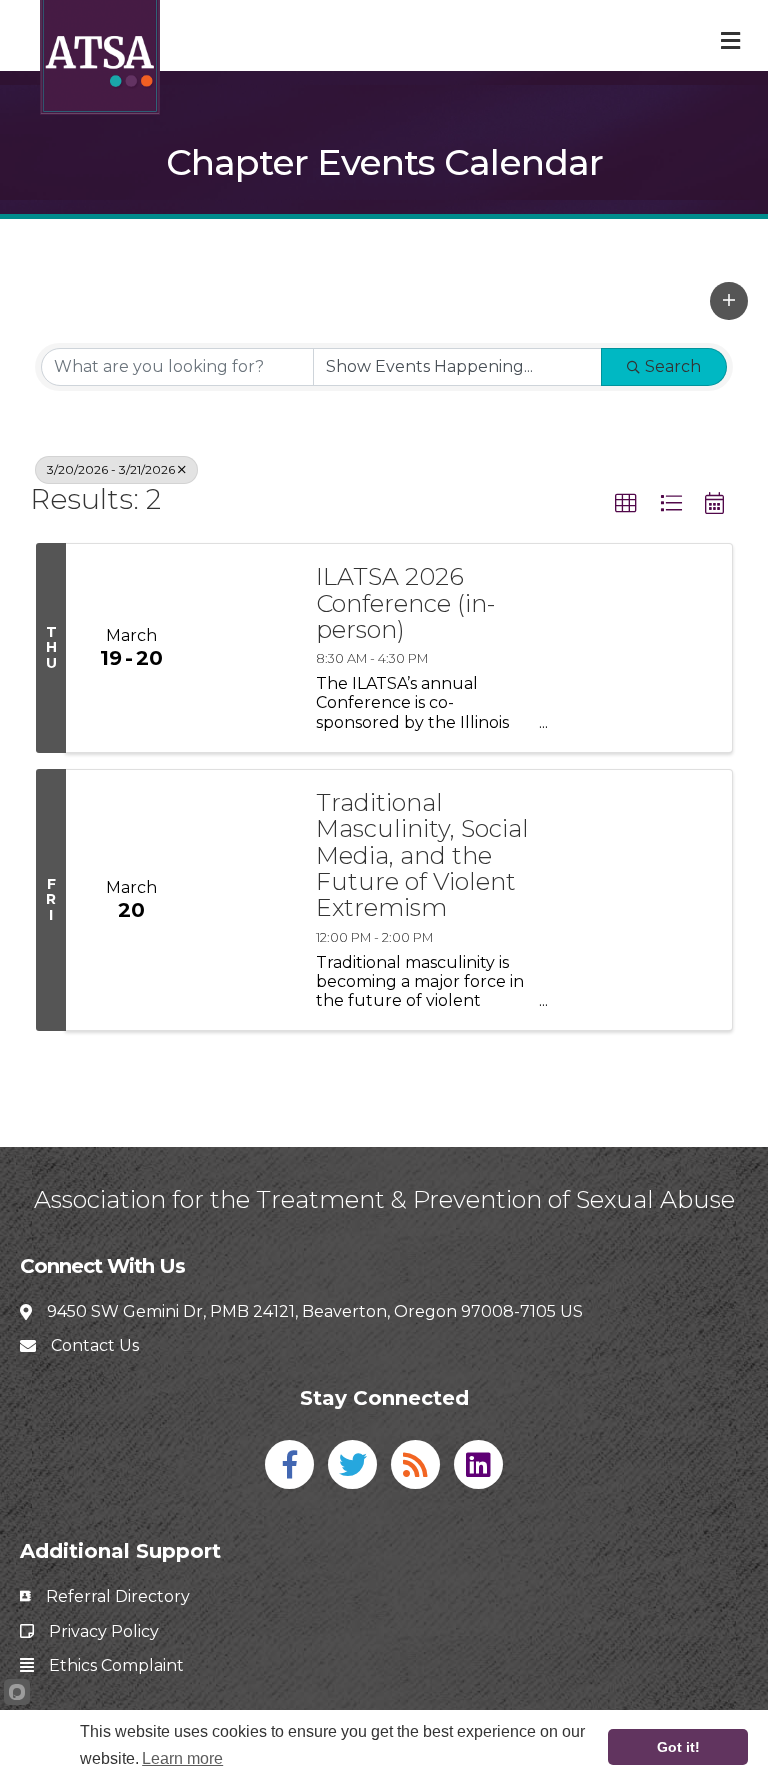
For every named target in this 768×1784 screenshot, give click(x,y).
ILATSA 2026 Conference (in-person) (405, 603)
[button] (729, 301)
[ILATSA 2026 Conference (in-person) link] (246, 648)
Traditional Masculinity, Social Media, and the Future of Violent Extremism (422, 856)
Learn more (182, 1758)
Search (673, 366)
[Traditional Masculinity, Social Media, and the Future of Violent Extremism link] (246, 900)
